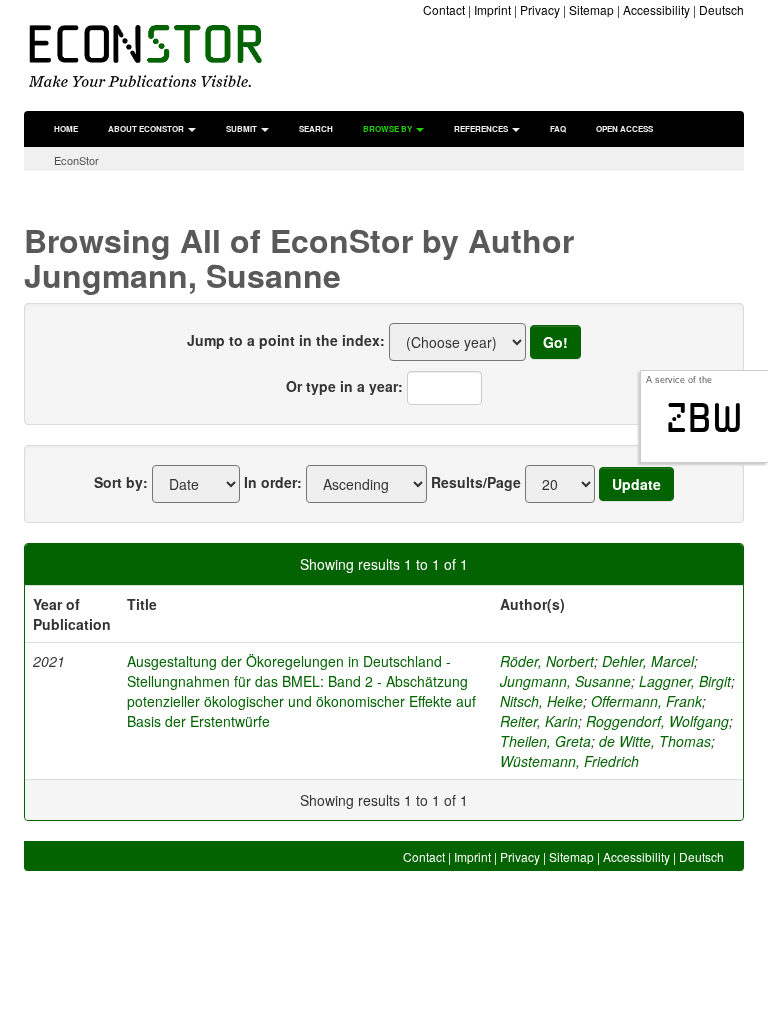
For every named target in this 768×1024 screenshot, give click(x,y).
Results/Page (476, 482)
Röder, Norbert (547, 661)
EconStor (76, 160)
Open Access (624, 128)
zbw (704, 418)
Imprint (492, 9)
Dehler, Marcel (648, 661)
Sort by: (121, 482)
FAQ (558, 128)
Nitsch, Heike (541, 701)
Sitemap (591, 9)
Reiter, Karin (539, 721)
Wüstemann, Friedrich (569, 761)
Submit (242, 128)
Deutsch (721, 9)
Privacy (540, 9)
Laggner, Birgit (685, 681)
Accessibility (656, 9)
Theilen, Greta (545, 741)
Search (316, 128)
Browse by (388, 128)
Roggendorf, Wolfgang (657, 721)
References (482, 128)
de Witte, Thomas (655, 741)
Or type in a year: (344, 386)
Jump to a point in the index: (286, 340)
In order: (273, 482)
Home (66, 128)
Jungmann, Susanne (565, 681)
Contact (444, 9)
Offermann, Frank (646, 701)
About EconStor (147, 128)
